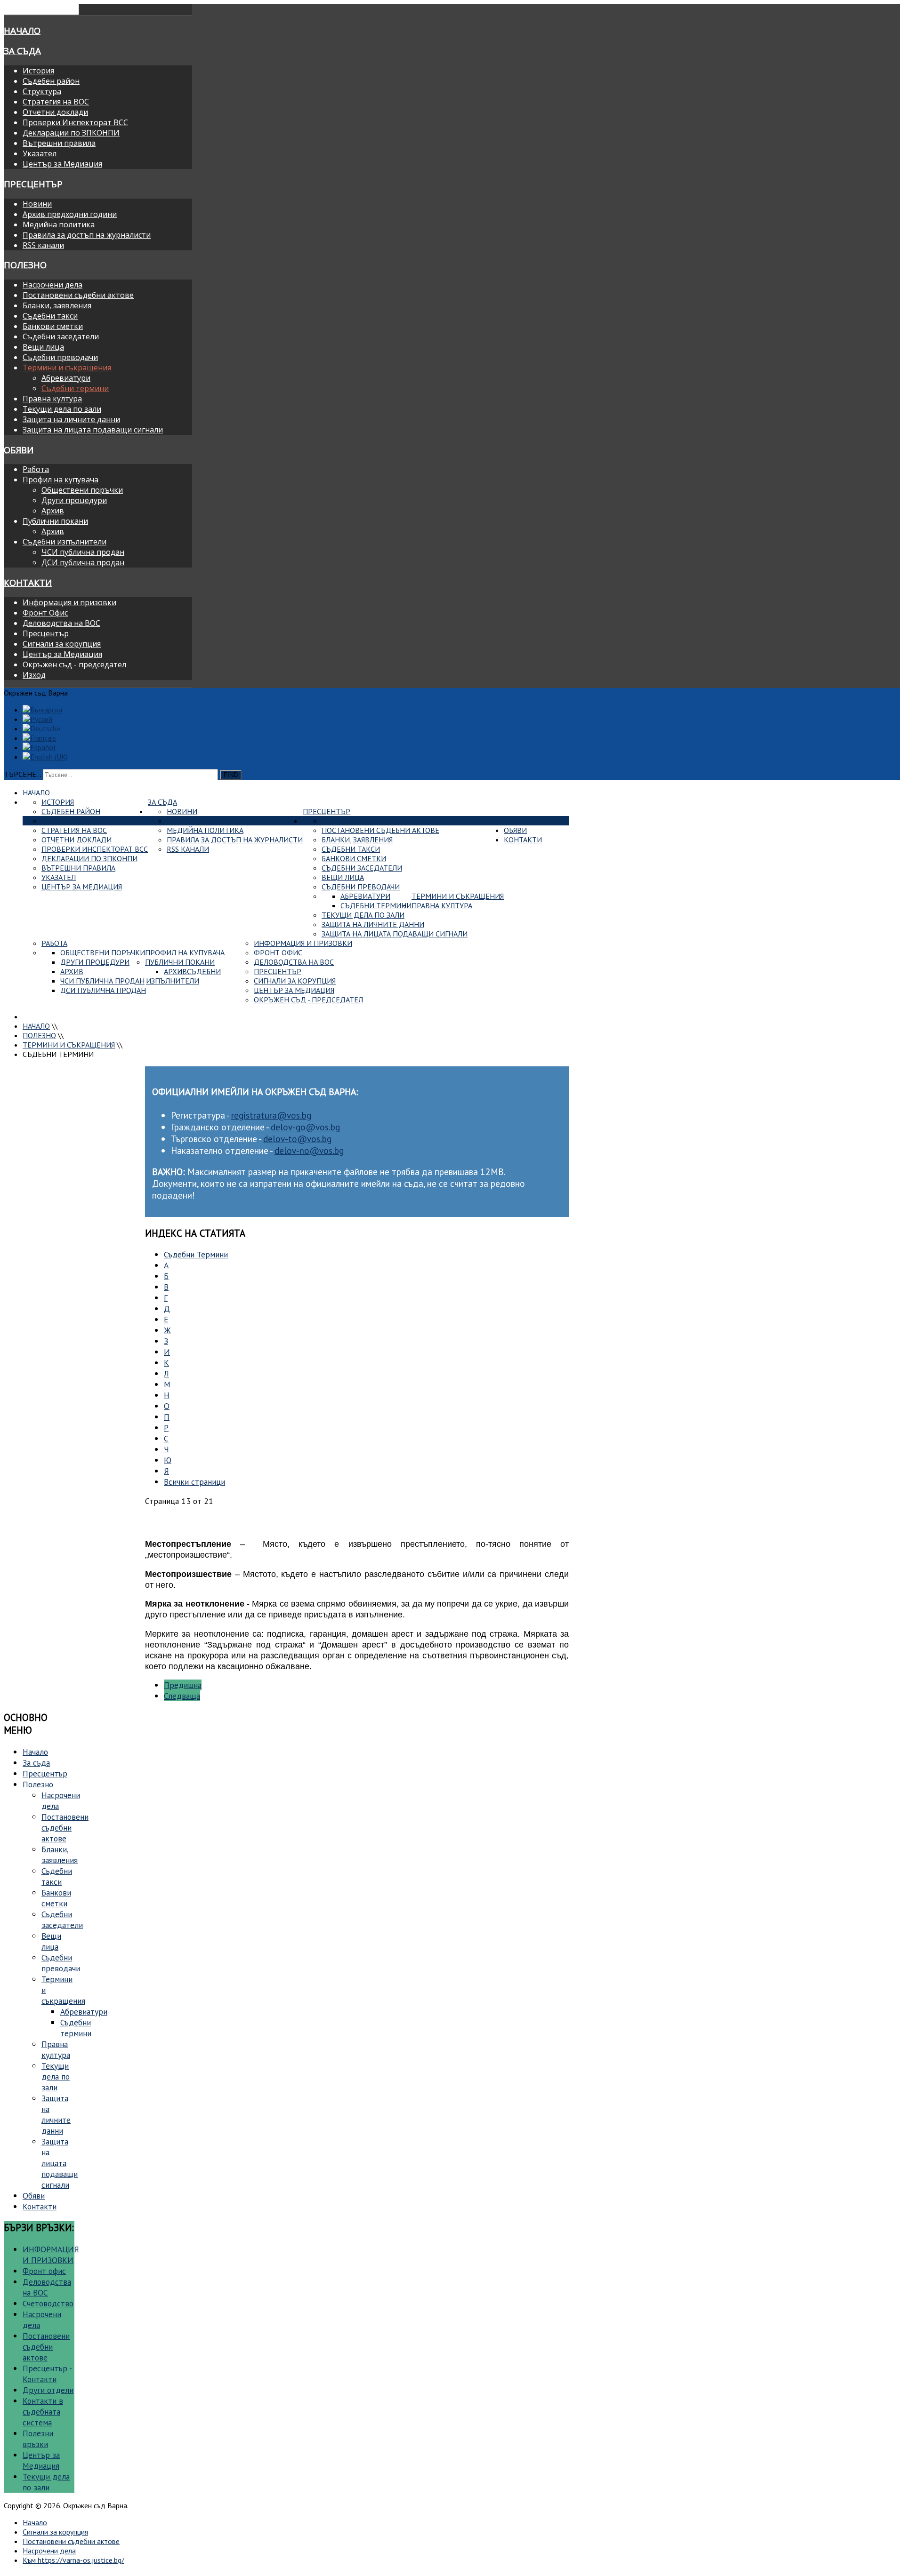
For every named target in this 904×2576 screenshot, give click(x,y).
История (38, 71)
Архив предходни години (70, 214)
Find (231, 775)
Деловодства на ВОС (61, 623)
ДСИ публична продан (83, 562)
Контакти (28, 582)
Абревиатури (66, 378)
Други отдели (48, 2390)
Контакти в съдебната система (43, 2412)
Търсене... (22, 774)
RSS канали (43, 245)
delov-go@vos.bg (305, 1127)
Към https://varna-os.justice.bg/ (73, 2560)
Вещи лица (43, 347)
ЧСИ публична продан (83, 552)
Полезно (25, 265)
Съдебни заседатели (61, 336)
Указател (40, 153)
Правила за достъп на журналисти (87, 235)
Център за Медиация (62, 164)
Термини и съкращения (67, 368)
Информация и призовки (69, 602)
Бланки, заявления (57, 305)
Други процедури (74, 500)
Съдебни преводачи (60, 357)
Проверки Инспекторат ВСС (75, 122)
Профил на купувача (61, 480)
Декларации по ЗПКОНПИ (71, 133)
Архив (53, 511)
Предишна (183, 1685)
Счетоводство (48, 2303)
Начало (22, 30)
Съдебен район (51, 81)
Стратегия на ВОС (56, 102)
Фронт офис (44, 2271)
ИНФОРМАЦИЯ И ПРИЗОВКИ (51, 2255)
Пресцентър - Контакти (47, 2374)
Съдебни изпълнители (65, 542)
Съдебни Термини (196, 1254)
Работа (36, 469)
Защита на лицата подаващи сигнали (93, 430)
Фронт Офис (45, 613)
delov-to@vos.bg (297, 1139)
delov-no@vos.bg (309, 1150)
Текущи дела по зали (62, 409)
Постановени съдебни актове (78, 295)
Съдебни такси (50, 316)
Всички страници (194, 1482)
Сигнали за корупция (62, 644)
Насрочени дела (52, 285)
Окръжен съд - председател (74, 664)
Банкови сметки (53, 326)
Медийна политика (59, 224)
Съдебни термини (75, 388)
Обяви (19, 450)
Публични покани (55, 521)
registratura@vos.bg (271, 1115)
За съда (22, 51)
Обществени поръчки (82, 490)
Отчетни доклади (55, 112)
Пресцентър (33, 184)
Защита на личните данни (71, 419)
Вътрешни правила (59, 143)
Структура (42, 91)
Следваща (182, 1696)
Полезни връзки (38, 2439)
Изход (34, 675)
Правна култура (52, 399)
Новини (37, 204)
